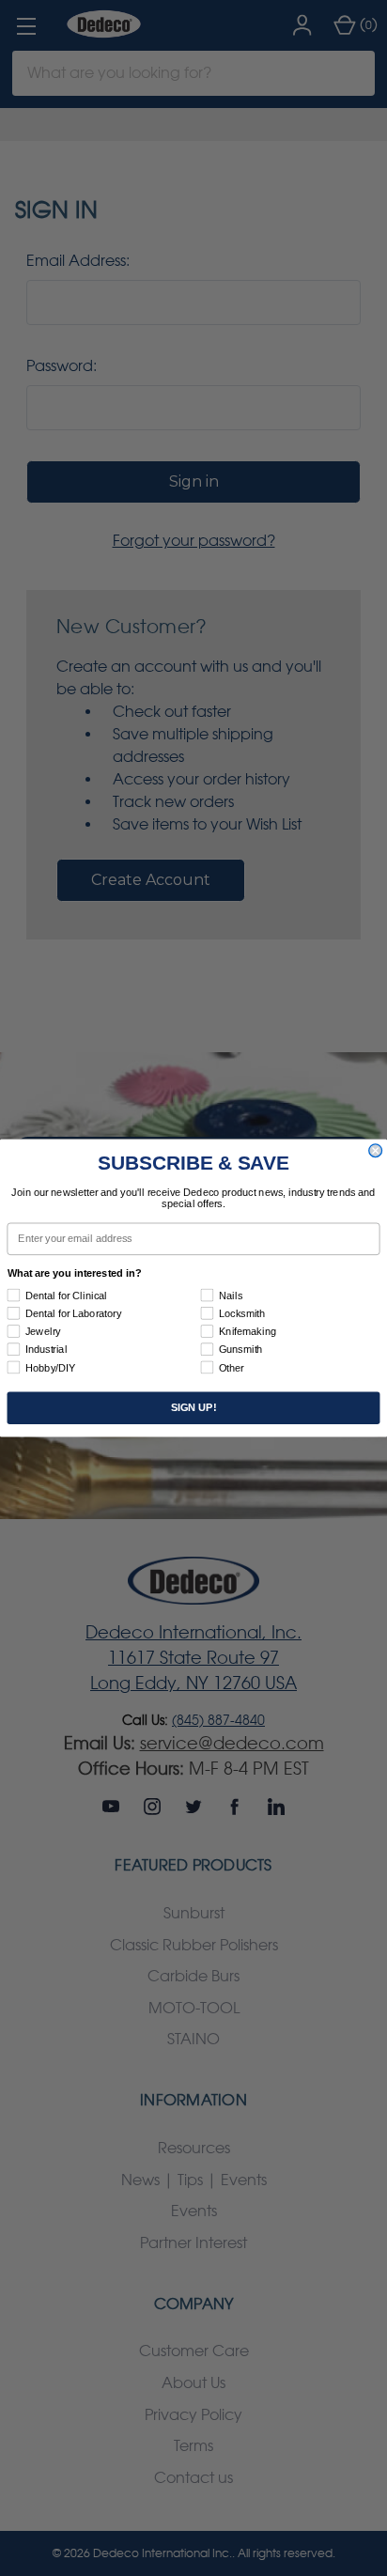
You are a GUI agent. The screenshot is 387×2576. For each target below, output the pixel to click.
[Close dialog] (376, 1151)
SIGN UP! (194, 1408)
